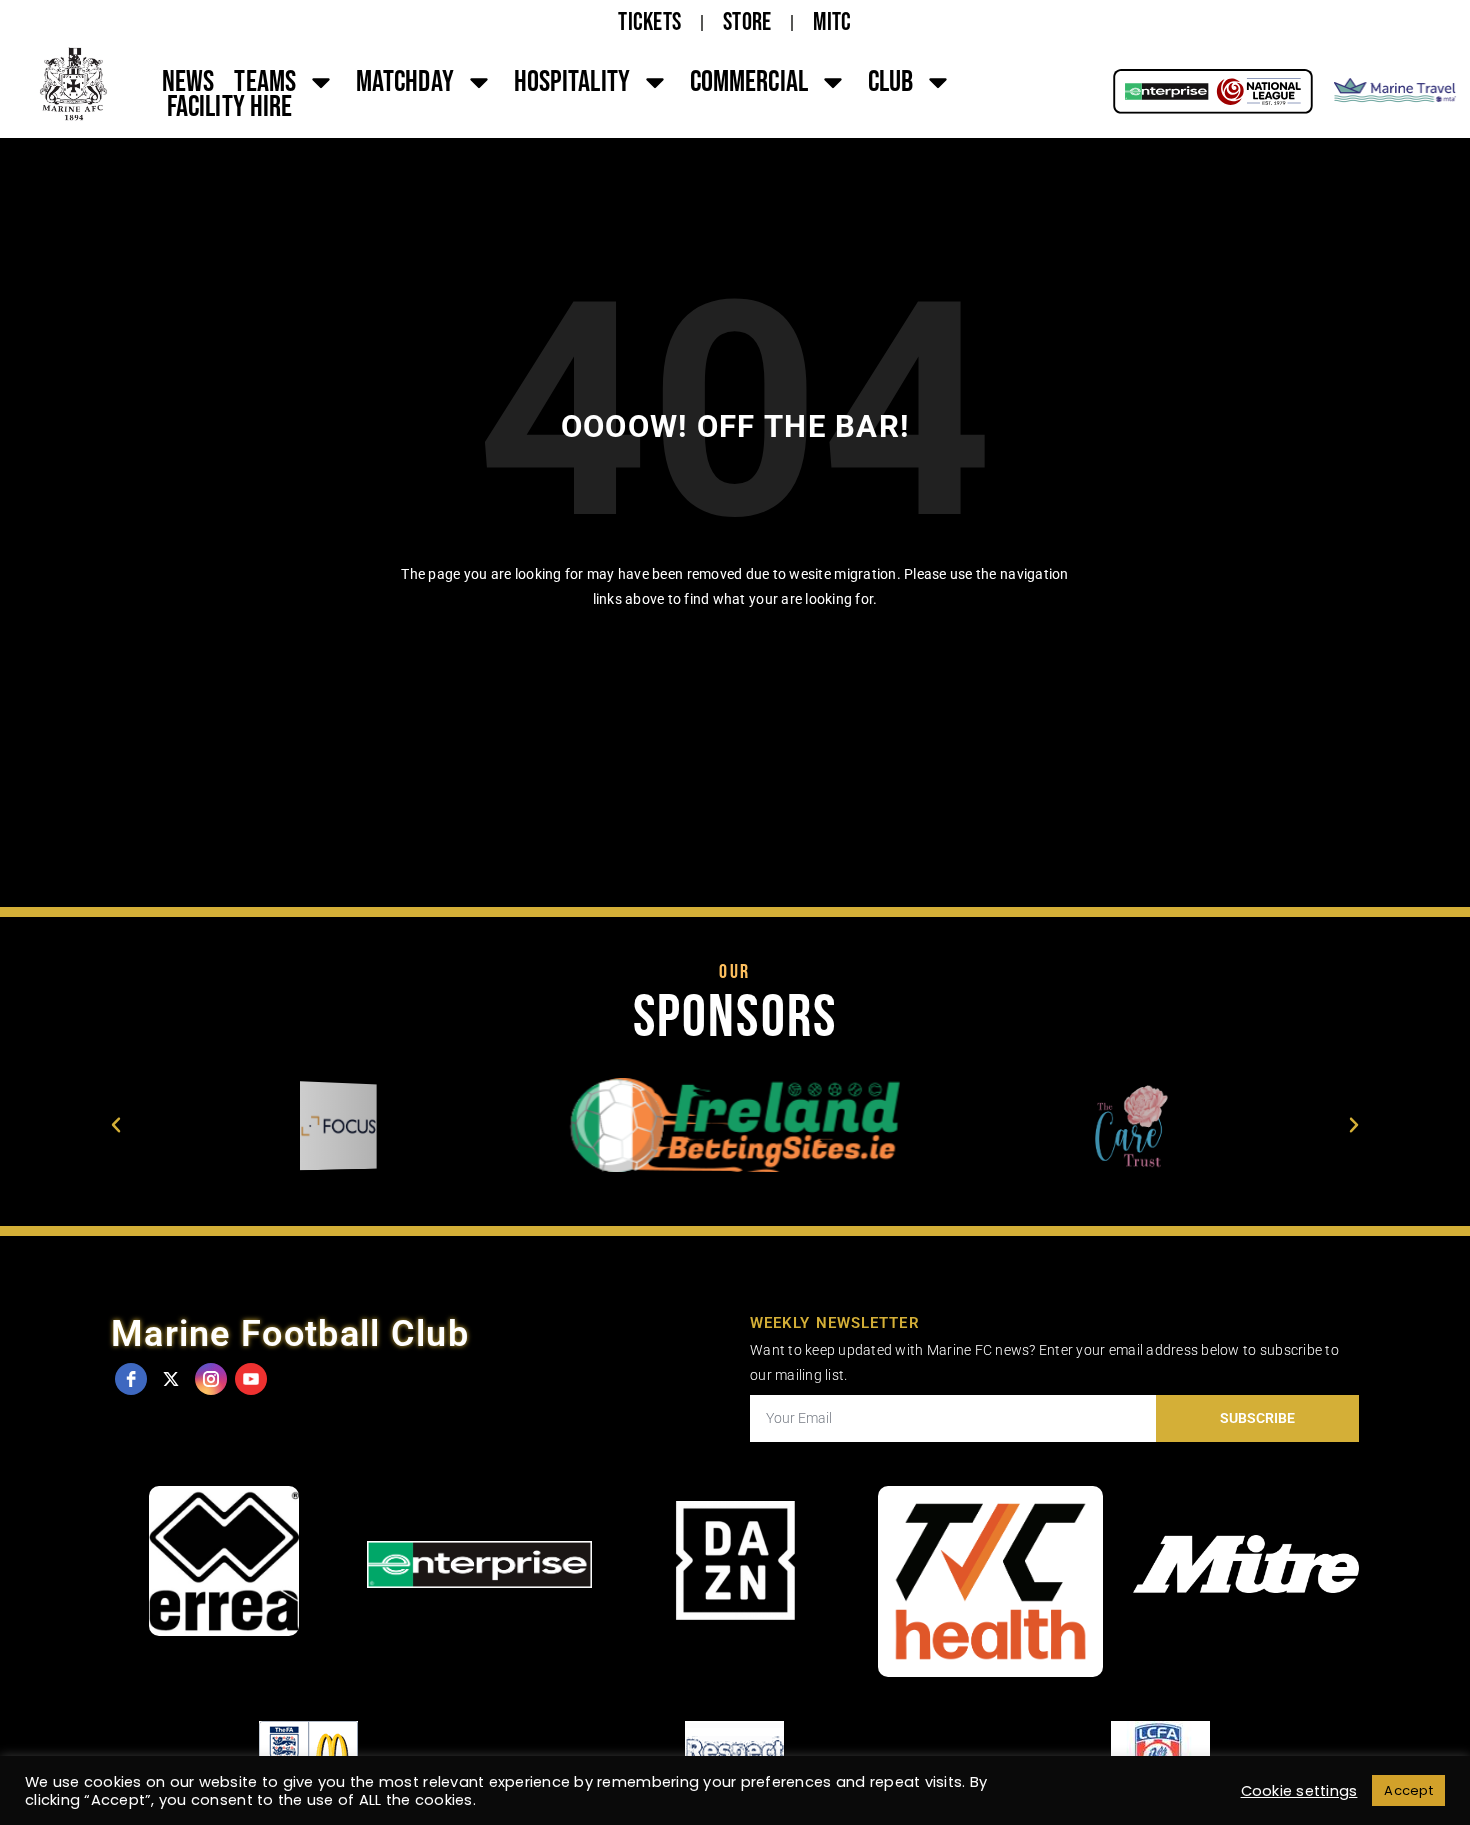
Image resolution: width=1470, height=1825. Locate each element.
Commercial (749, 82)
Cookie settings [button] (1299, 1791)
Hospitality (572, 82)
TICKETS (649, 22)
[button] (116, 1125)
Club (890, 82)
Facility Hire (229, 107)
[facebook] (131, 1379)
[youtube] (251, 1379)
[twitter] (171, 1379)
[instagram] (211, 1379)
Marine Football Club (290, 1334)
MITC (832, 22)
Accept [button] (1408, 1790)
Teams (265, 82)
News (188, 82)
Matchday (405, 82)
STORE (747, 22)
